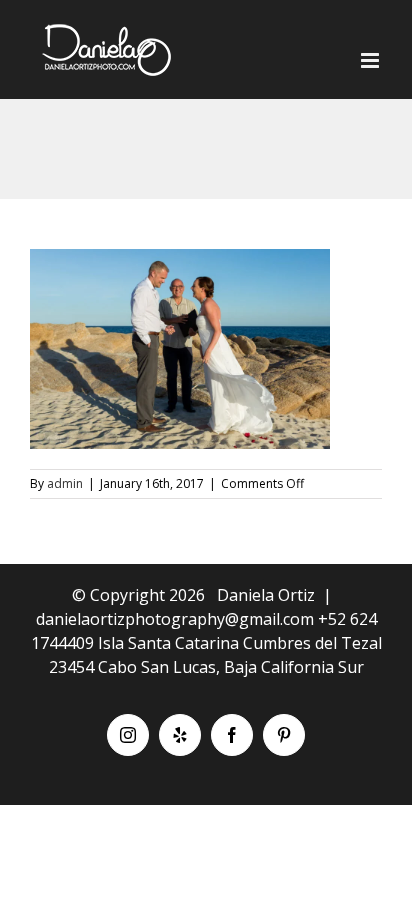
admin (65, 483)
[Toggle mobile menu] (371, 60)
